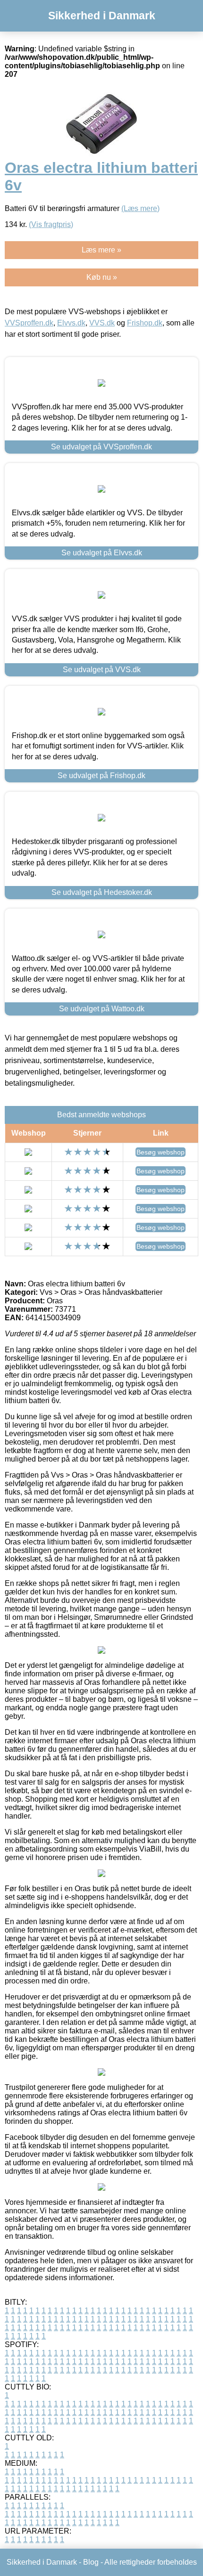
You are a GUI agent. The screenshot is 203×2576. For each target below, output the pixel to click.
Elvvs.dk (71, 323)
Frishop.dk (145, 323)
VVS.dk (102, 323)
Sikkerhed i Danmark (102, 16)
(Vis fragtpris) (51, 224)
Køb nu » (102, 277)
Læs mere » (101, 250)
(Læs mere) (140, 208)
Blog (91, 2562)
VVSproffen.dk (29, 323)
